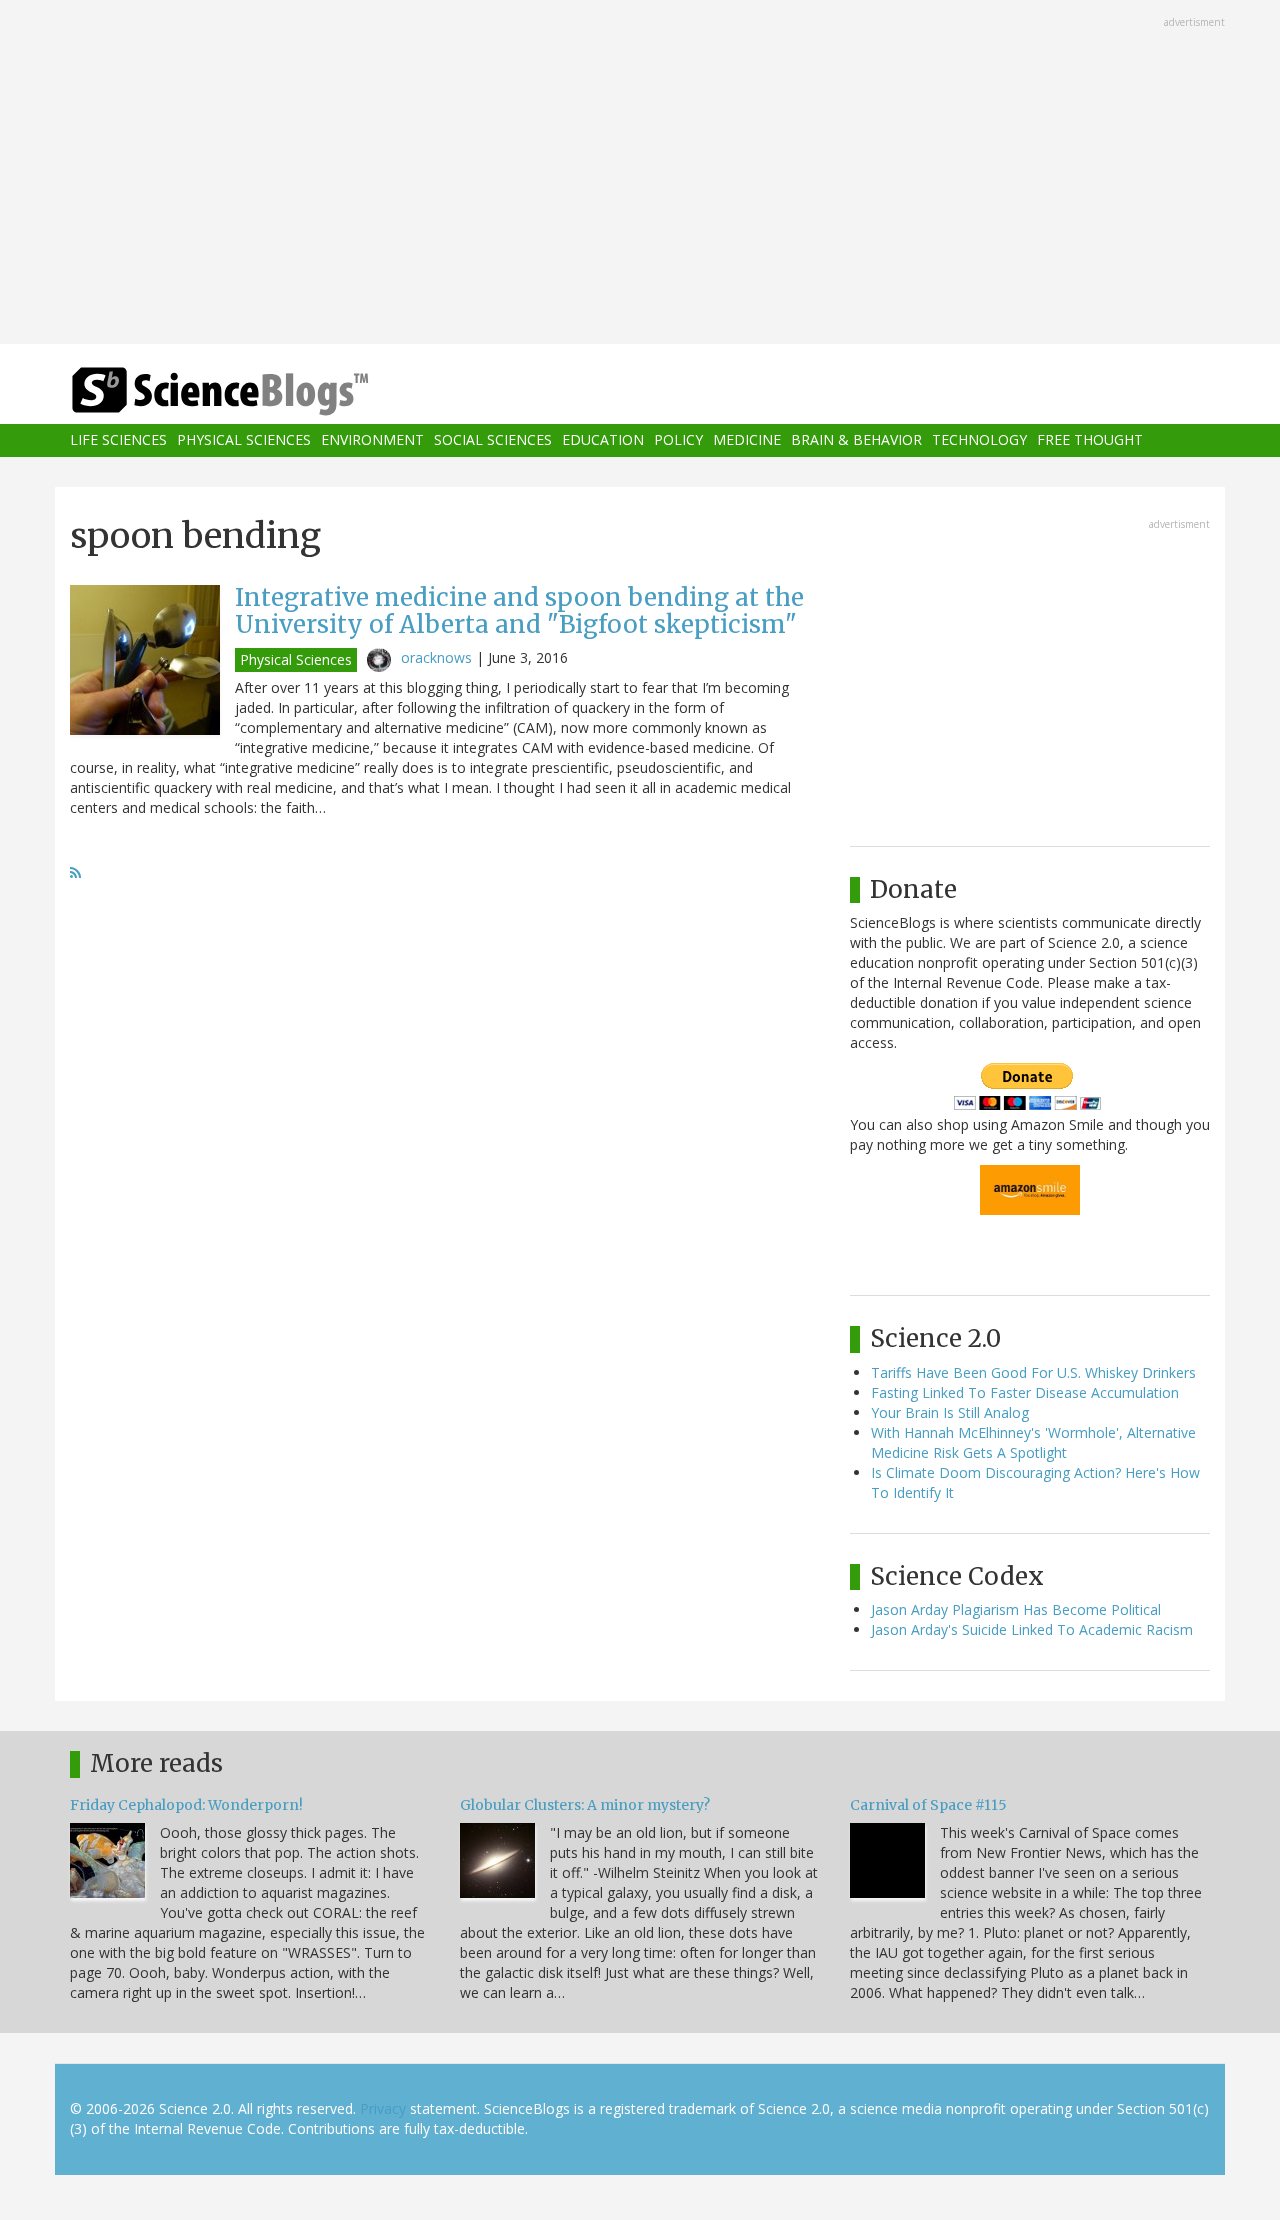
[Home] (260, 391)
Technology (979, 440)
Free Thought (1090, 440)
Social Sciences (493, 440)
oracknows (436, 657)
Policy (678, 440)
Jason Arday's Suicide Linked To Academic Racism (1032, 1629)
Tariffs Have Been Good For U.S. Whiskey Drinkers (1033, 1372)
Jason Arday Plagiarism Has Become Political (1016, 1609)
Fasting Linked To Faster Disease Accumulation (1025, 1392)
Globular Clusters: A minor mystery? (585, 1805)
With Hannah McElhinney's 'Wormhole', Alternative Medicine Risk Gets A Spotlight (1033, 1442)
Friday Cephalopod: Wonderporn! (186, 1805)
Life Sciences (118, 440)
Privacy (383, 2108)
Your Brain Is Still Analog (950, 1412)
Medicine (747, 440)
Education (603, 440)
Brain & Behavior (856, 440)
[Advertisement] (640, 174)
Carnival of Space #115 (928, 1805)
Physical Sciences (244, 440)
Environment (372, 440)
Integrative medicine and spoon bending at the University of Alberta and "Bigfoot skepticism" (519, 610)
